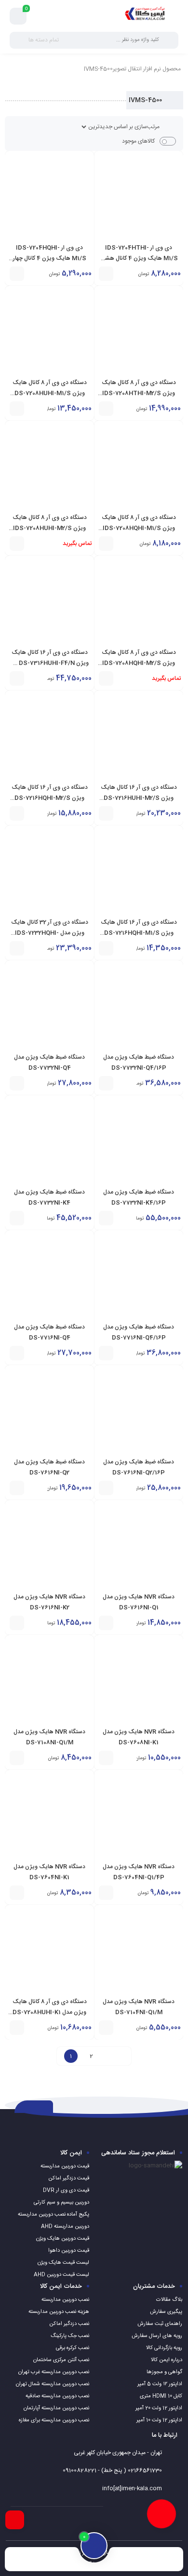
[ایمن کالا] (145, 16)
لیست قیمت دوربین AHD (61, 2275)
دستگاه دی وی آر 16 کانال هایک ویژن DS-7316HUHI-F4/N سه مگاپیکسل (49, 663)
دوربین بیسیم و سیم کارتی (61, 2203)
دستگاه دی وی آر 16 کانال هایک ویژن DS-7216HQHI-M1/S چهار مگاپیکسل (139, 933)
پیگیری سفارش (166, 2312)
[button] (106, 274)
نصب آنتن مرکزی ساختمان (61, 2360)
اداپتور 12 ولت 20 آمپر (159, 2408)
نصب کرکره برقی (73, 2348)
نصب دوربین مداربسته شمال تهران (53, 2384)
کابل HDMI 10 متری (161, 2396)
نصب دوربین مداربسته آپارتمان (56, 2408)
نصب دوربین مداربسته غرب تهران (54, 2372)
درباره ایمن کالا (167, 2360)
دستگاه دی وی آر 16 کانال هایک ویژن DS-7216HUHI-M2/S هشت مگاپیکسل (139, 798)
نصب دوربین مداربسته (65, 2300)
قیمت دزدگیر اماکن (69, 2178)
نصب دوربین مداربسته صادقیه (57, 2396)
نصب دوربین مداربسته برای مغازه (54, 2420)
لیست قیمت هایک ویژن (63, 2263)
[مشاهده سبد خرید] (18, 16)
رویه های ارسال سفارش (157, 2336)
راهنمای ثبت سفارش (160, 2324)
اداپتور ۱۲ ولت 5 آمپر (160, 2384)
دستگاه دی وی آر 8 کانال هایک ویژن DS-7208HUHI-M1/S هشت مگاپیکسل (50, 393)
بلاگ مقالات (169, 2300)
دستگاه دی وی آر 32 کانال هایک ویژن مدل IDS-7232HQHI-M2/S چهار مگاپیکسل (50, 933)
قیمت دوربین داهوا (69, 2251)
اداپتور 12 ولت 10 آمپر (159, 2420)
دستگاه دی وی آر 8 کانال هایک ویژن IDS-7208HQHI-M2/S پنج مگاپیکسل (139, 663)
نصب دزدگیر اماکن (69, 2324)
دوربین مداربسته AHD (65, 2227)
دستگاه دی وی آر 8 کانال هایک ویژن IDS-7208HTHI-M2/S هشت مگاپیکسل (139, 393)
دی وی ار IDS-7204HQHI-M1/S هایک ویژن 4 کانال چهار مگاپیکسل (50, 258)
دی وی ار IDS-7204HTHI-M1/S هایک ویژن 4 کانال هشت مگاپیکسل (139, 258)
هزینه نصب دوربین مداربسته (59, 2312)
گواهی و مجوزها (164, 2372)
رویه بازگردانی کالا (164, 2348)
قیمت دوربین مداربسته (65, 2166)
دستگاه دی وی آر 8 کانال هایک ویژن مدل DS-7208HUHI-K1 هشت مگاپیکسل (50, 2012)
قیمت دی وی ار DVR (66, 2191)
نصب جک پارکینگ (70, 2336)
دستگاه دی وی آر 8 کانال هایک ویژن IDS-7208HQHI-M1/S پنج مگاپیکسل (139, 528)
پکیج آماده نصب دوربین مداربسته (54, 2215)
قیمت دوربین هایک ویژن (63, 2239)
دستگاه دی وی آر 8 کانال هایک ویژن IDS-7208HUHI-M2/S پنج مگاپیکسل (50, 528)
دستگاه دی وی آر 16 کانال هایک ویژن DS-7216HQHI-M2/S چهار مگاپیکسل (50, 798)
